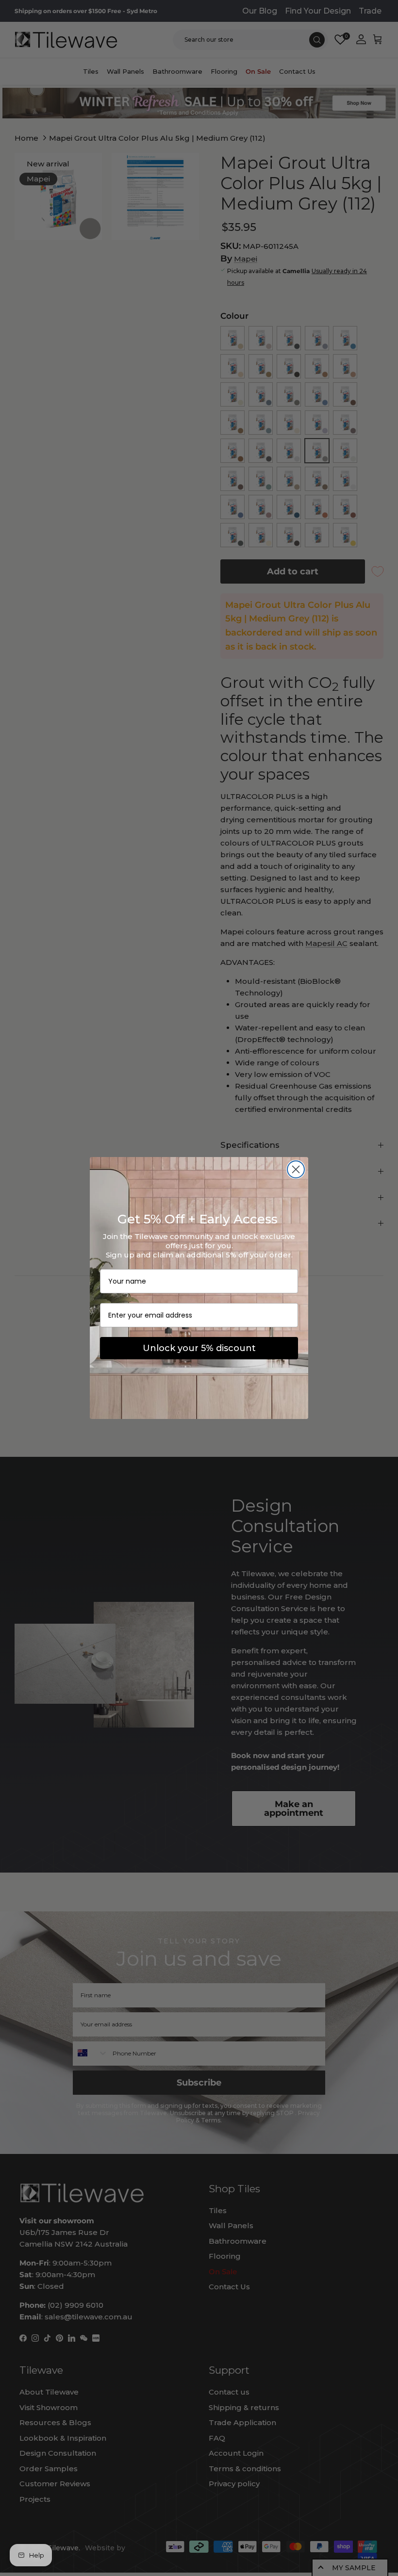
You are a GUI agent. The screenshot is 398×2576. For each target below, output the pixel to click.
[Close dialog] (296, 1169)
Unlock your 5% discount (199, 1348)
